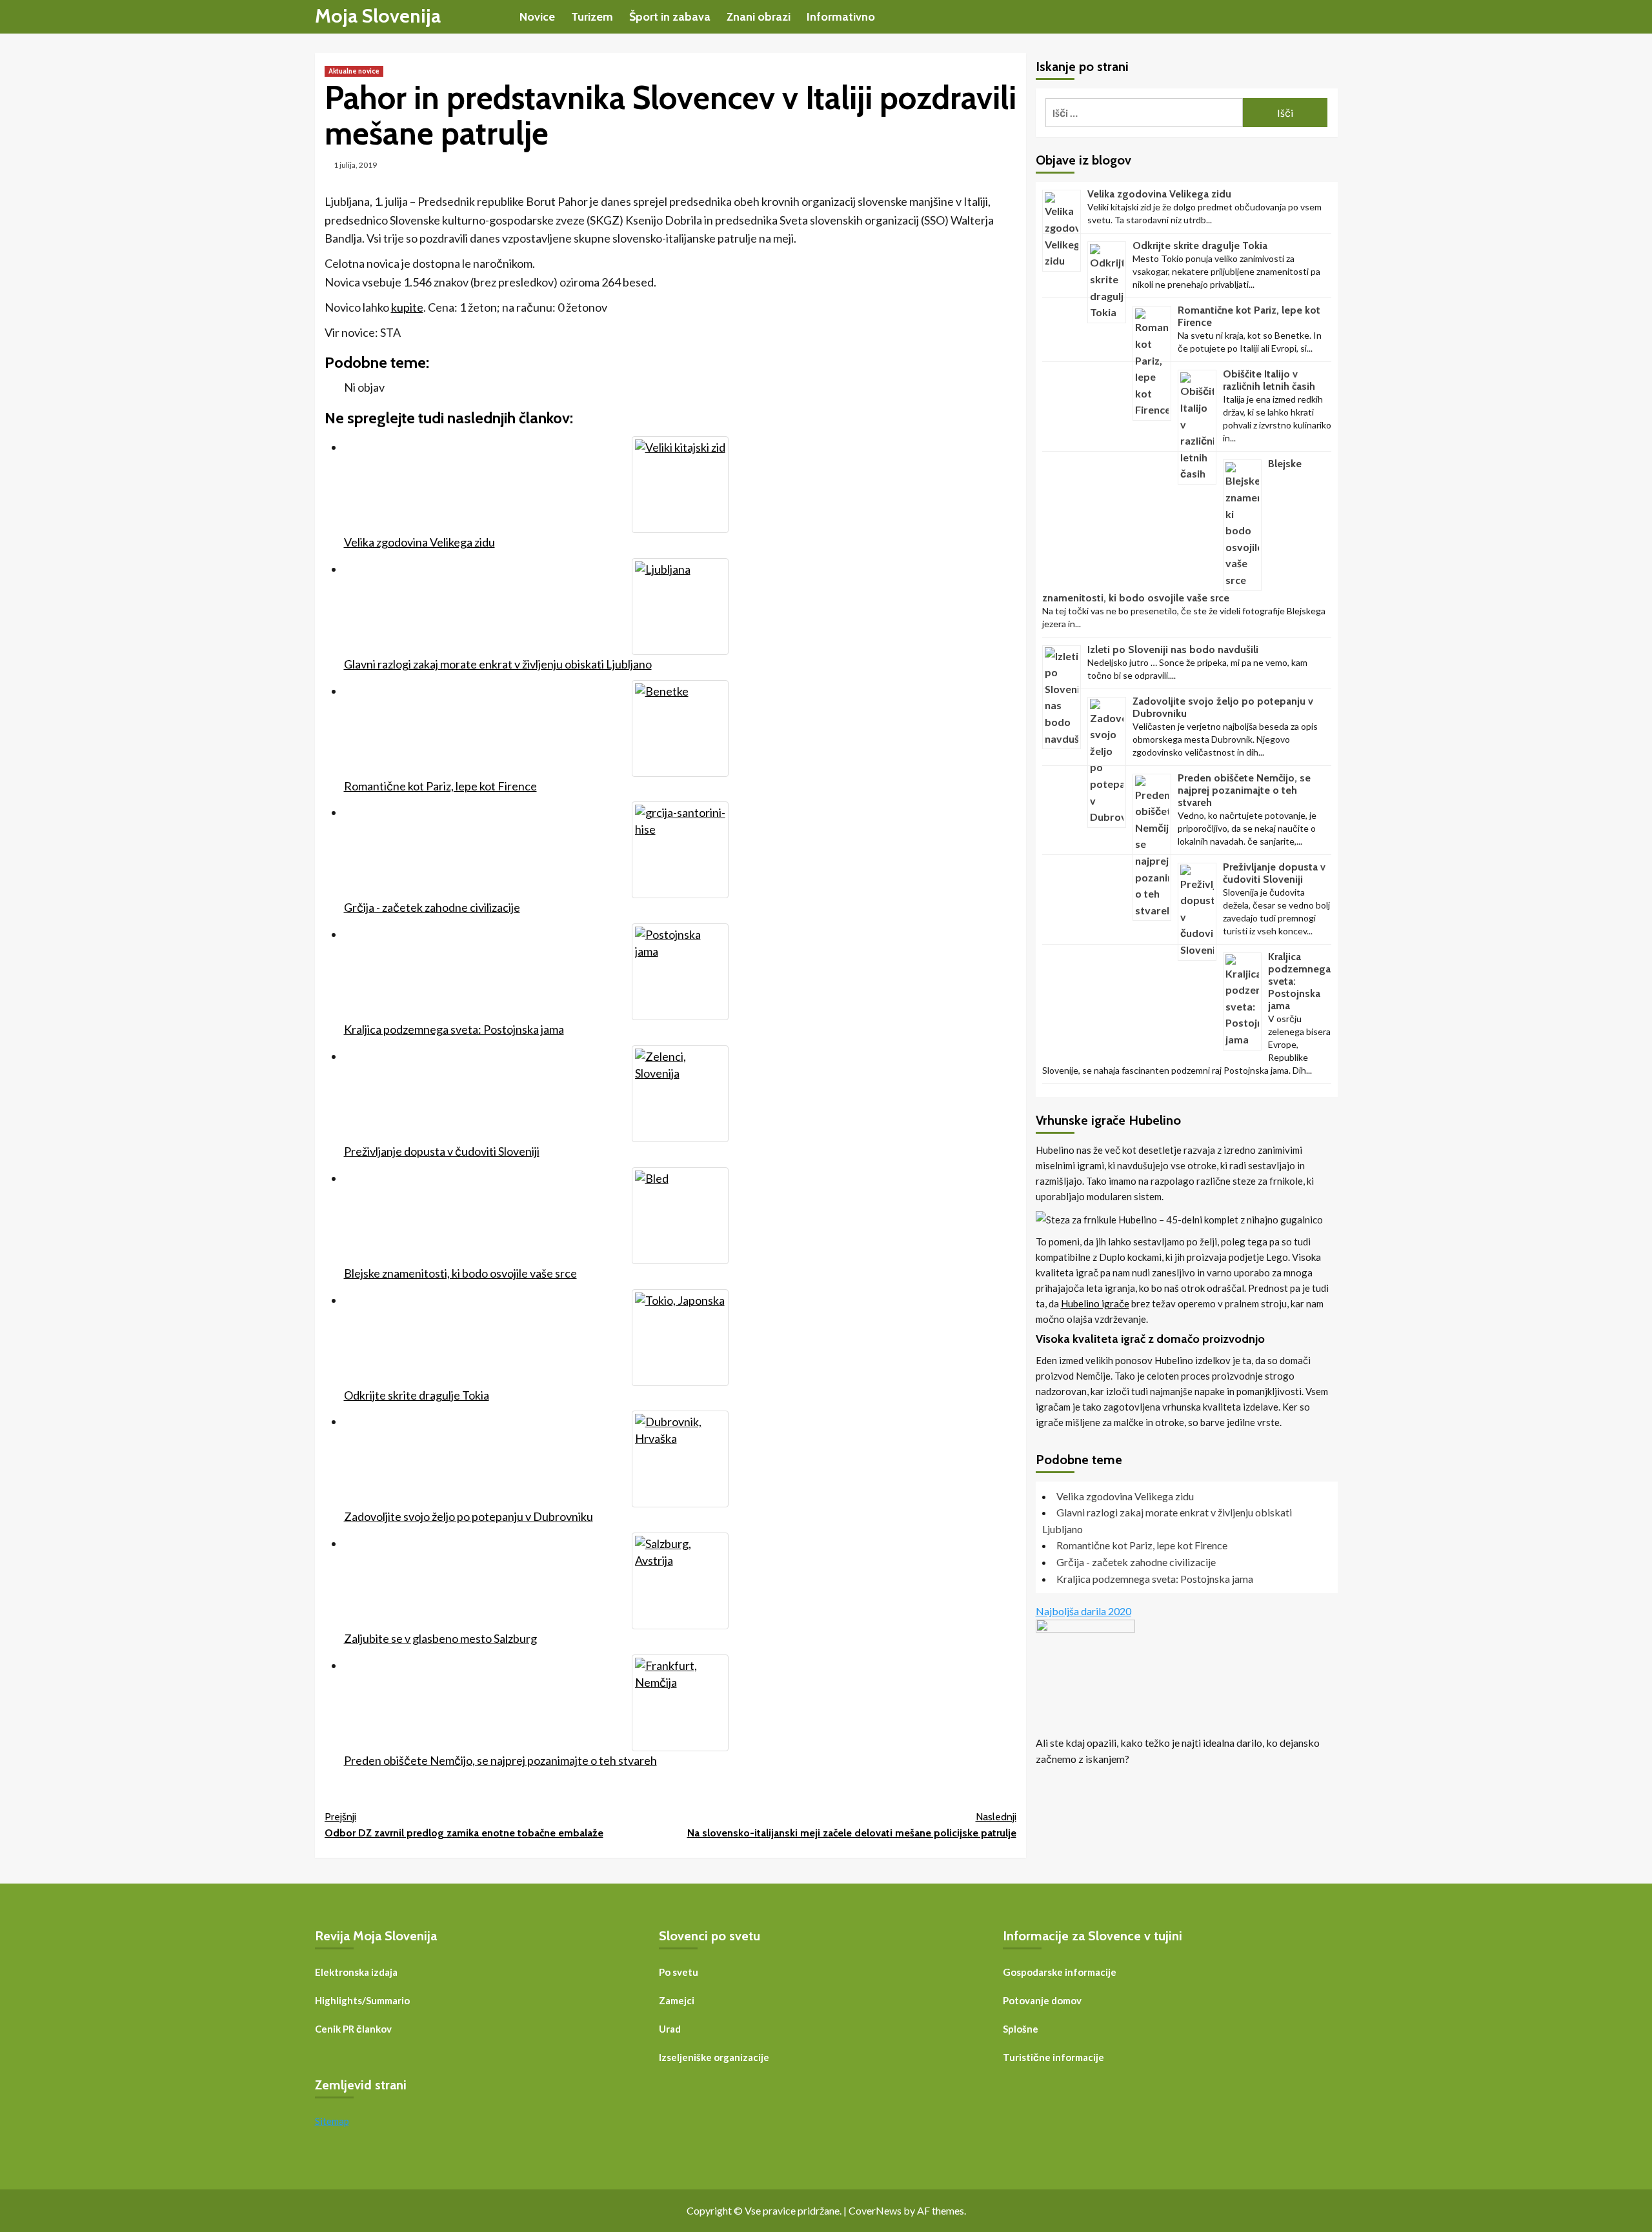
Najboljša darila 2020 (1083, 1611)
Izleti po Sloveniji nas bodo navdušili (1173, 649)
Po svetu (679, 1972)
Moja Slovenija (378, 16)
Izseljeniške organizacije (714, 2057)
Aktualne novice (354, 71)
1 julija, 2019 (355, 165)
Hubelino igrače (1095, 1303)
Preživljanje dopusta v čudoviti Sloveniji (1274, 872)
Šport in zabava (670, 17)
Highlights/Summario (362, 2000)
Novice (537, 17)
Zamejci (677, 2000)
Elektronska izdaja (356, 1972)
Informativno (841, 17)
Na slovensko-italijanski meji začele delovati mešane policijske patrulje (852, 1825)
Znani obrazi (759, 17)
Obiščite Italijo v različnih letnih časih (1269, 380)
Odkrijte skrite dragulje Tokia (1200, 246)
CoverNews (875, 2210)
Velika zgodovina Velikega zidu (1159, 194)
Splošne (1021, 2029)
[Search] (1330, 16)
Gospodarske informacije (1060, 1972)
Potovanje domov (1042, 2000)
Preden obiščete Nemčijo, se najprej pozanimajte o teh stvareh (1244, 789)
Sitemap (332, 2121)
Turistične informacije (1053, 2057)
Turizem (592, 17)
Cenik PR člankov (353, 2029)
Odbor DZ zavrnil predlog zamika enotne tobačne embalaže (464, 1825)
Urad (670, 2029)
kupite (407, 307)
